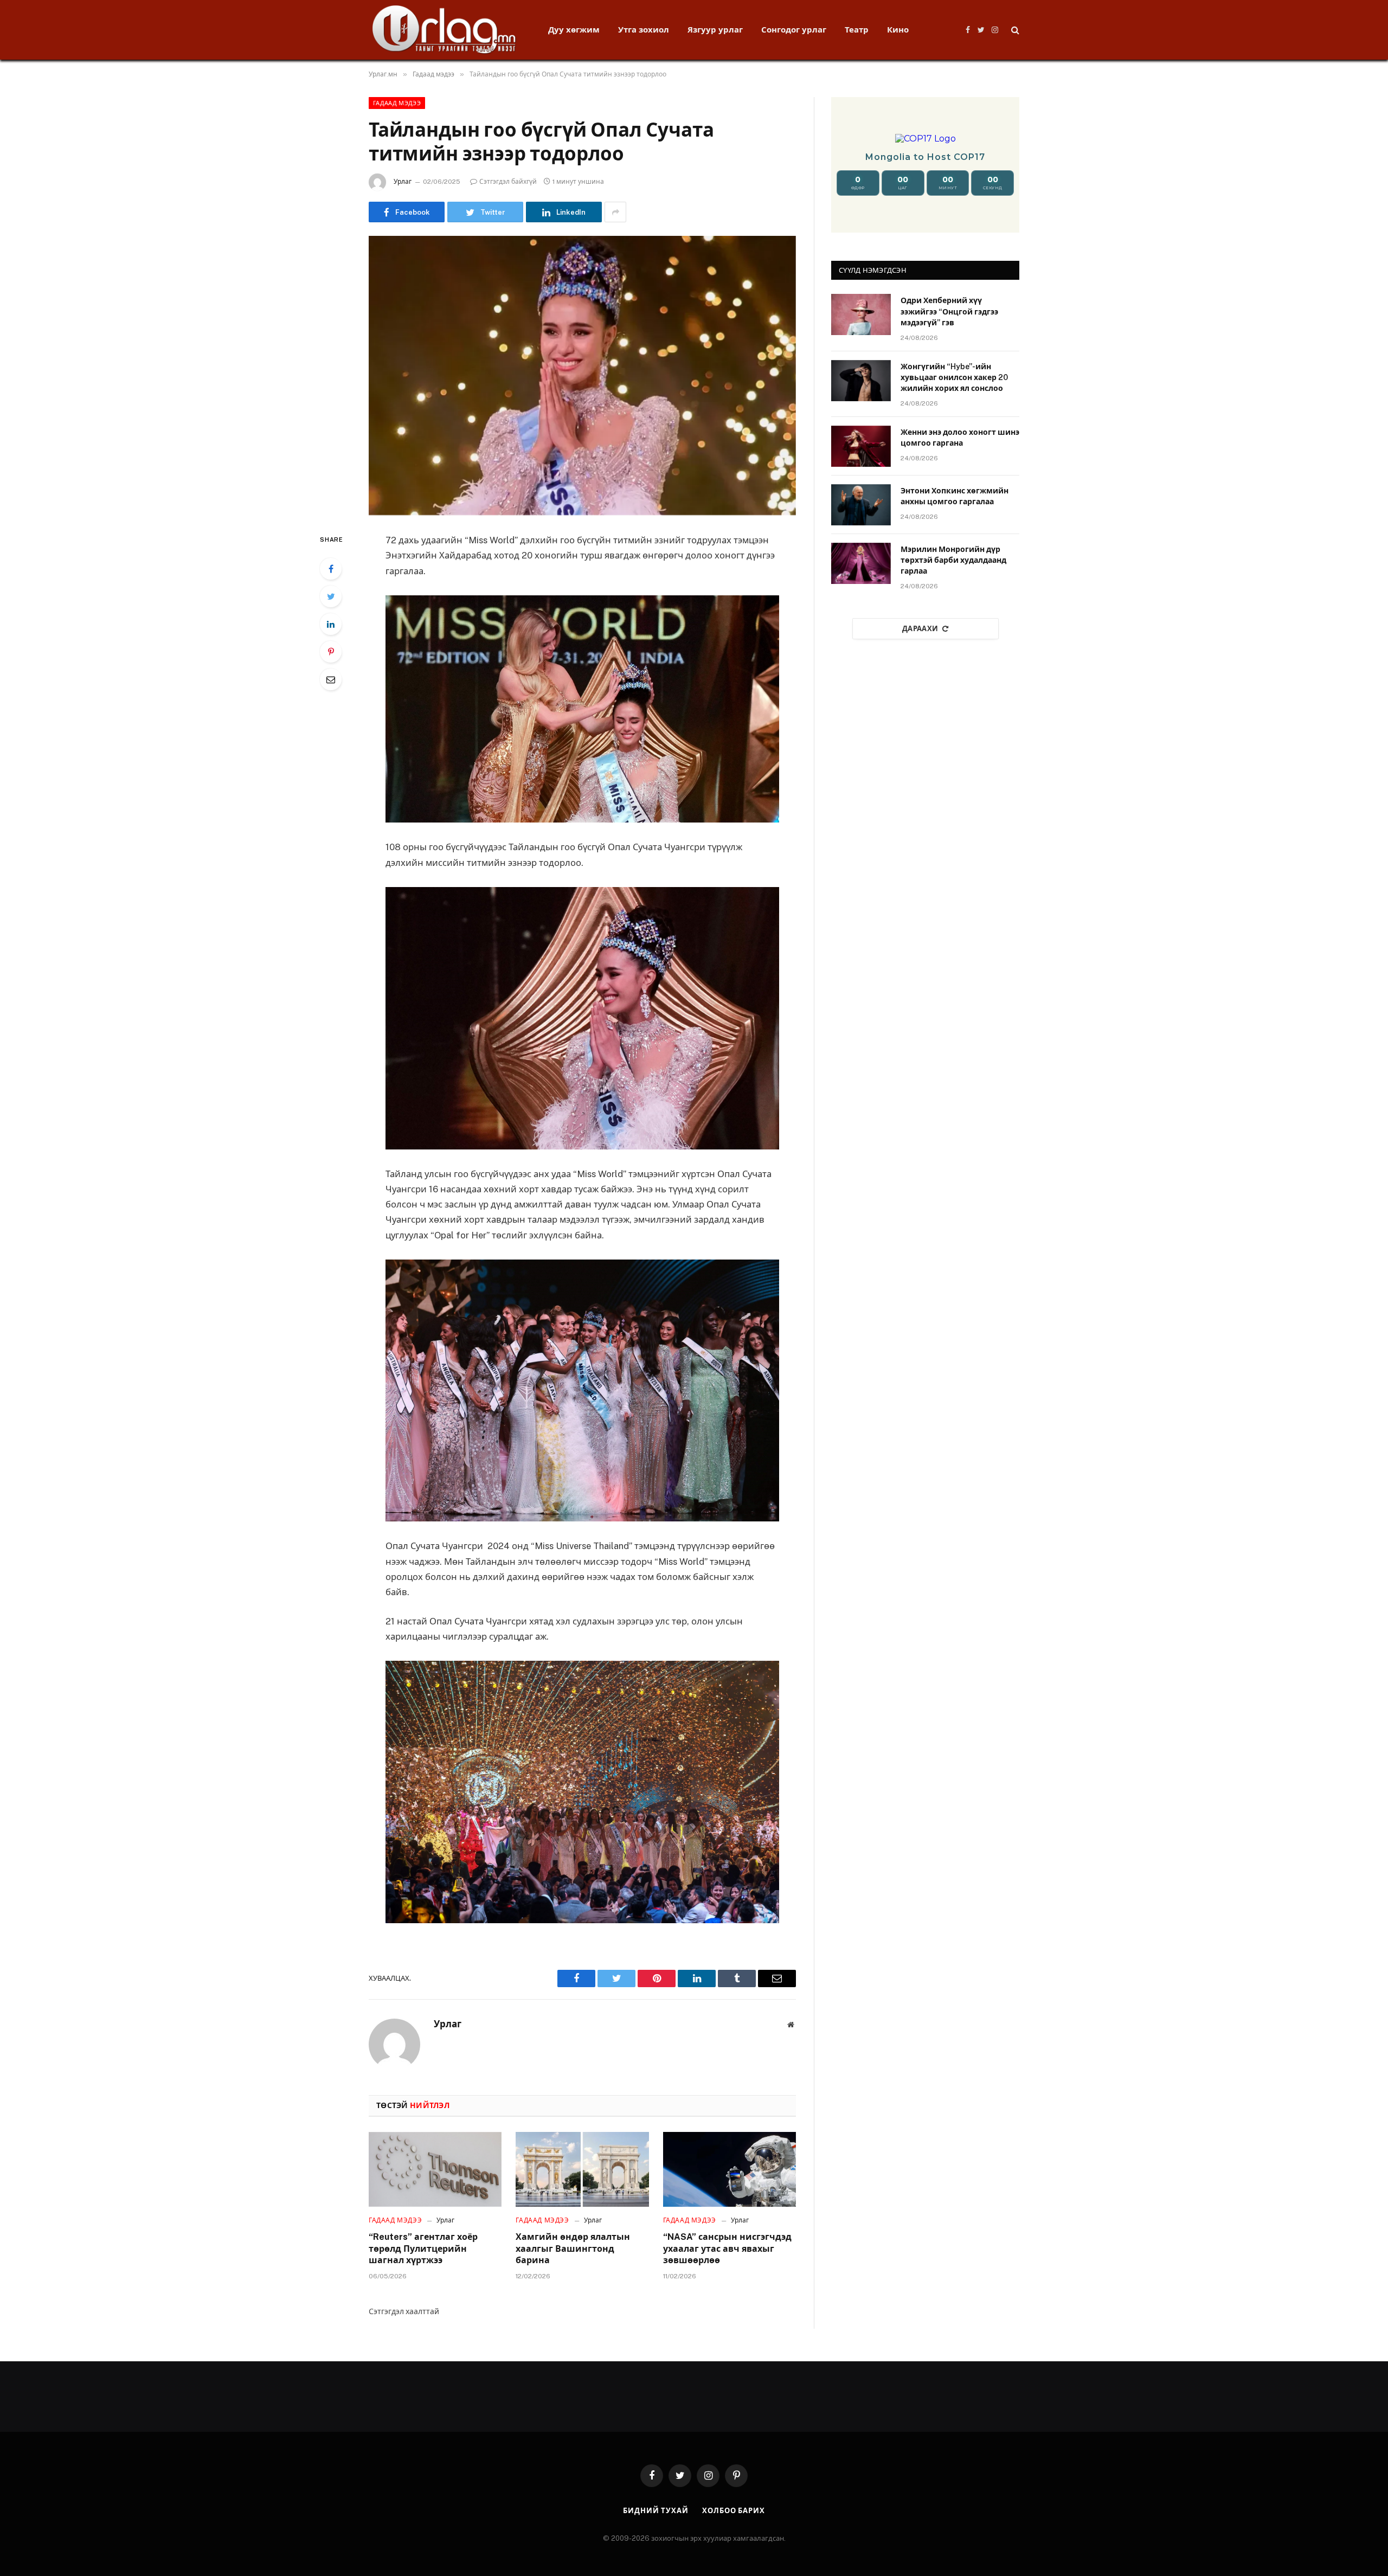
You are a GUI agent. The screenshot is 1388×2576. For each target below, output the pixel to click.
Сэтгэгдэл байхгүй (508, 182)
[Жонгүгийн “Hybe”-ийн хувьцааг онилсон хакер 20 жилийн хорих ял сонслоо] (861, 381)
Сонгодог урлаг (794, 30)
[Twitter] (331, 596)
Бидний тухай (656, 2511)
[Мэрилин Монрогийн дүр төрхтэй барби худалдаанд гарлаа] (861, 563)
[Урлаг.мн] (444, 30)
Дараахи (920, 629)
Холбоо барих (734, 2511)
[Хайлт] (1014, 30)
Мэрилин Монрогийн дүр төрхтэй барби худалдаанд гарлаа (953, 560)
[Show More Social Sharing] (615, 212)
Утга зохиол (644, 30)
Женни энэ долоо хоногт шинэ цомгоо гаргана (960, 438)
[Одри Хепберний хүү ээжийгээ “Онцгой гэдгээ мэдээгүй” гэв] (861, 314)
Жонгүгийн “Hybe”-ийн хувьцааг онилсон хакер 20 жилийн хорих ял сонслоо (954, 377)
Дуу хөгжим (574, 30)
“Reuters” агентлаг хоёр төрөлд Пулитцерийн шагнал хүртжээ (423, 2249)
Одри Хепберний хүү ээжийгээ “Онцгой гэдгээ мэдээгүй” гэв (949, 311)
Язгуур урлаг (715, 30)
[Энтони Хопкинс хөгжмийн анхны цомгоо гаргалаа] (861, 505)
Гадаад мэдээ (397, 103)
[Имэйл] (331, 679)
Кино (898, 30)
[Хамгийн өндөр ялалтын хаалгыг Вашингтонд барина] (582, 2169)
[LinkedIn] (331, 624)
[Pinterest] (331, 652)
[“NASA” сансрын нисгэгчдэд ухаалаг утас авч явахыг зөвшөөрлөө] (730, 2169)
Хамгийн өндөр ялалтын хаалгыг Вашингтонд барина (573, 2249)
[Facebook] (331, 569)
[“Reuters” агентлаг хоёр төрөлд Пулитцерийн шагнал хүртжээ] (435, 2169)
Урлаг (403, 182)
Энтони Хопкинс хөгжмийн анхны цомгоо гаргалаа (955, 496)
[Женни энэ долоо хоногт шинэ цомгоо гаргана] (861, 446)
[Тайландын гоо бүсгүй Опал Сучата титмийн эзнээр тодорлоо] (582, 375)
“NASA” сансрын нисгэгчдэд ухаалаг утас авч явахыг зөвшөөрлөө (727, 2249)
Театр (857, 30)
